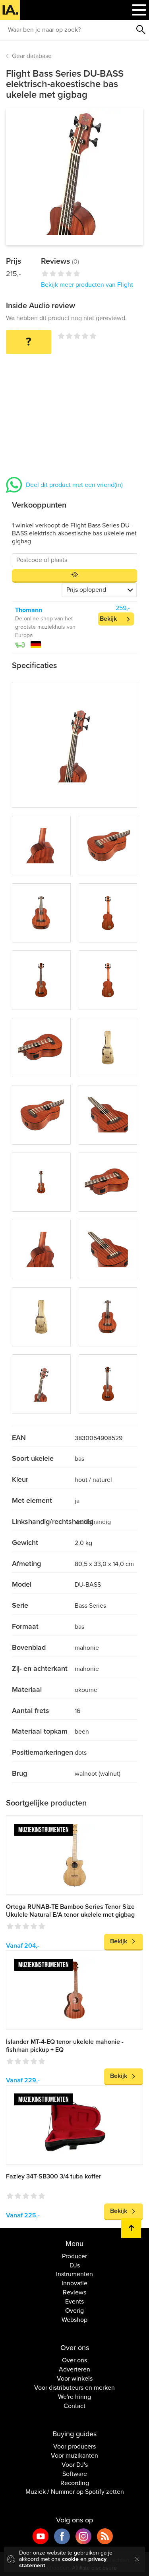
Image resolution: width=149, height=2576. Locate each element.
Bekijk (108, 619)
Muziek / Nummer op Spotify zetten (75, 2492)
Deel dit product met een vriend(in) (74, 485)
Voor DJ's (75, 2465)
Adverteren (74, 2369)
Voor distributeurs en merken (74, 2388)
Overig (74, 2311)
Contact (74, 2406)
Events (74, 2302)
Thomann (29, 610)
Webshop (74, 2320)
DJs (75, 2265)
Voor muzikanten (74, 2456)
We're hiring (74, 2397)
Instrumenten (74, 2274)
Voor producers (74, 2447)
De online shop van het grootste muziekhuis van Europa (45, 627)
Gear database (32, 56)
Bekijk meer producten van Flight (87, 285)
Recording (75, 2483)
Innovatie (74, 2283)
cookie (70, 2559)
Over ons (74, 2360)
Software (75, 2474)
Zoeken (141, 30)
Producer (74, 2256)
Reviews (74, 2292)
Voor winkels (75, 2379)
